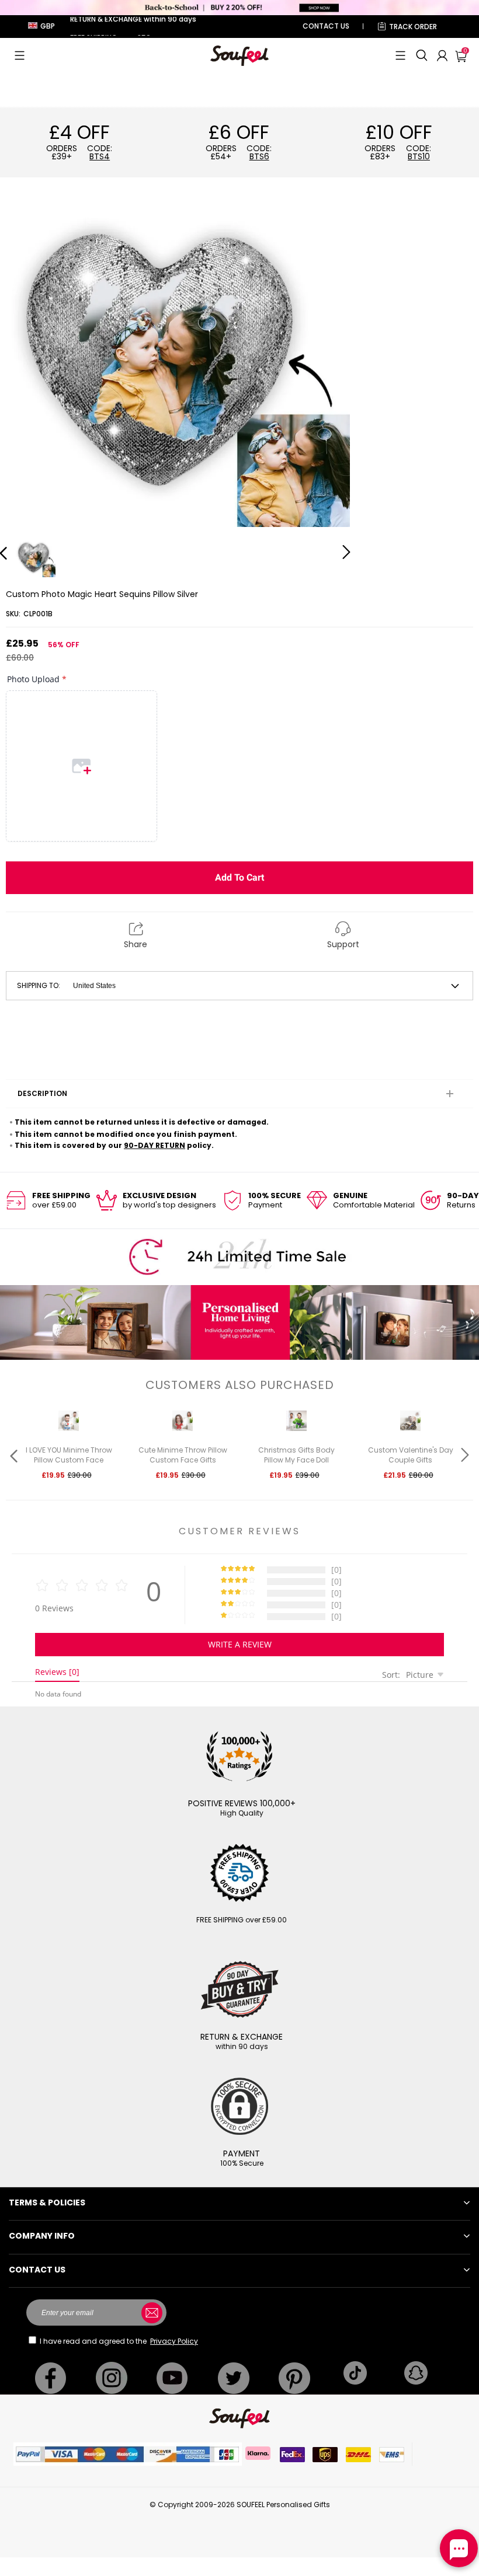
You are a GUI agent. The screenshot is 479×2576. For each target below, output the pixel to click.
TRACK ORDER (413, 27)
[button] (20, 55)
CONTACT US (326, 26)
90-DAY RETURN (155, 1145)
